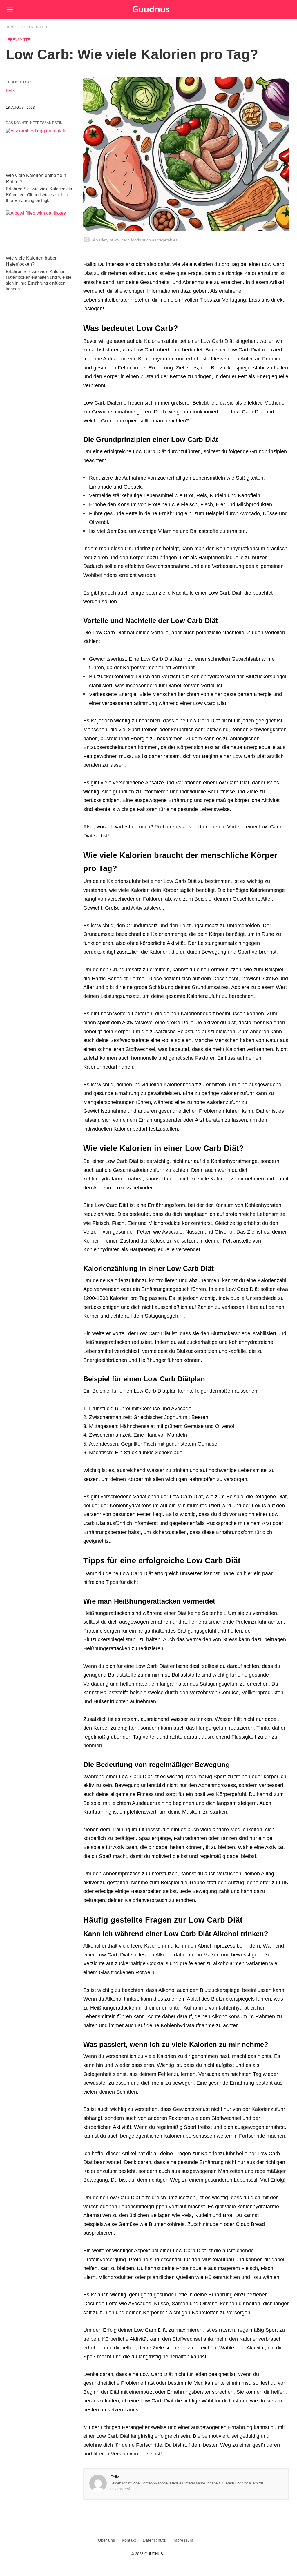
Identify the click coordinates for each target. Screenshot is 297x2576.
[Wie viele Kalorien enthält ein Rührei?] (40, 149)
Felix (115, 2477)
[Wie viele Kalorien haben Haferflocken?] (40, 231)
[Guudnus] (160, 9)
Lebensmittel (35, 27)
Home (11, 27)
